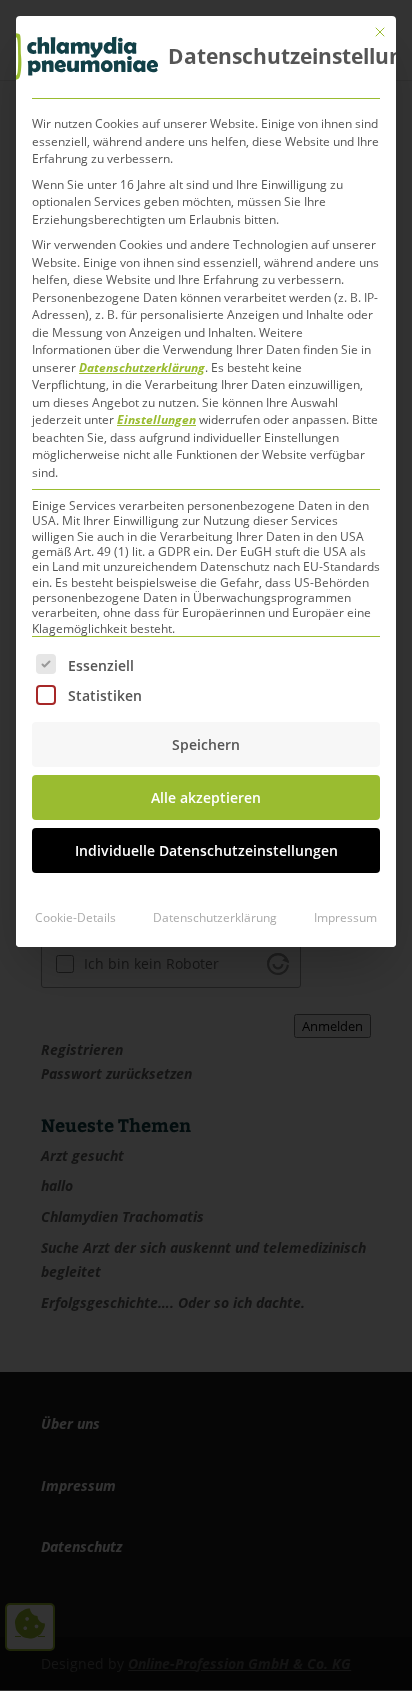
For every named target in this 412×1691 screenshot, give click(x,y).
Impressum (345, 917)
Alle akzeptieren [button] (206, 797)
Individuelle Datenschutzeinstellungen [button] (206, 850)
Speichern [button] (206, 744)
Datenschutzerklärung (142, 367)
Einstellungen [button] (156, 419)
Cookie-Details (75, 917)
